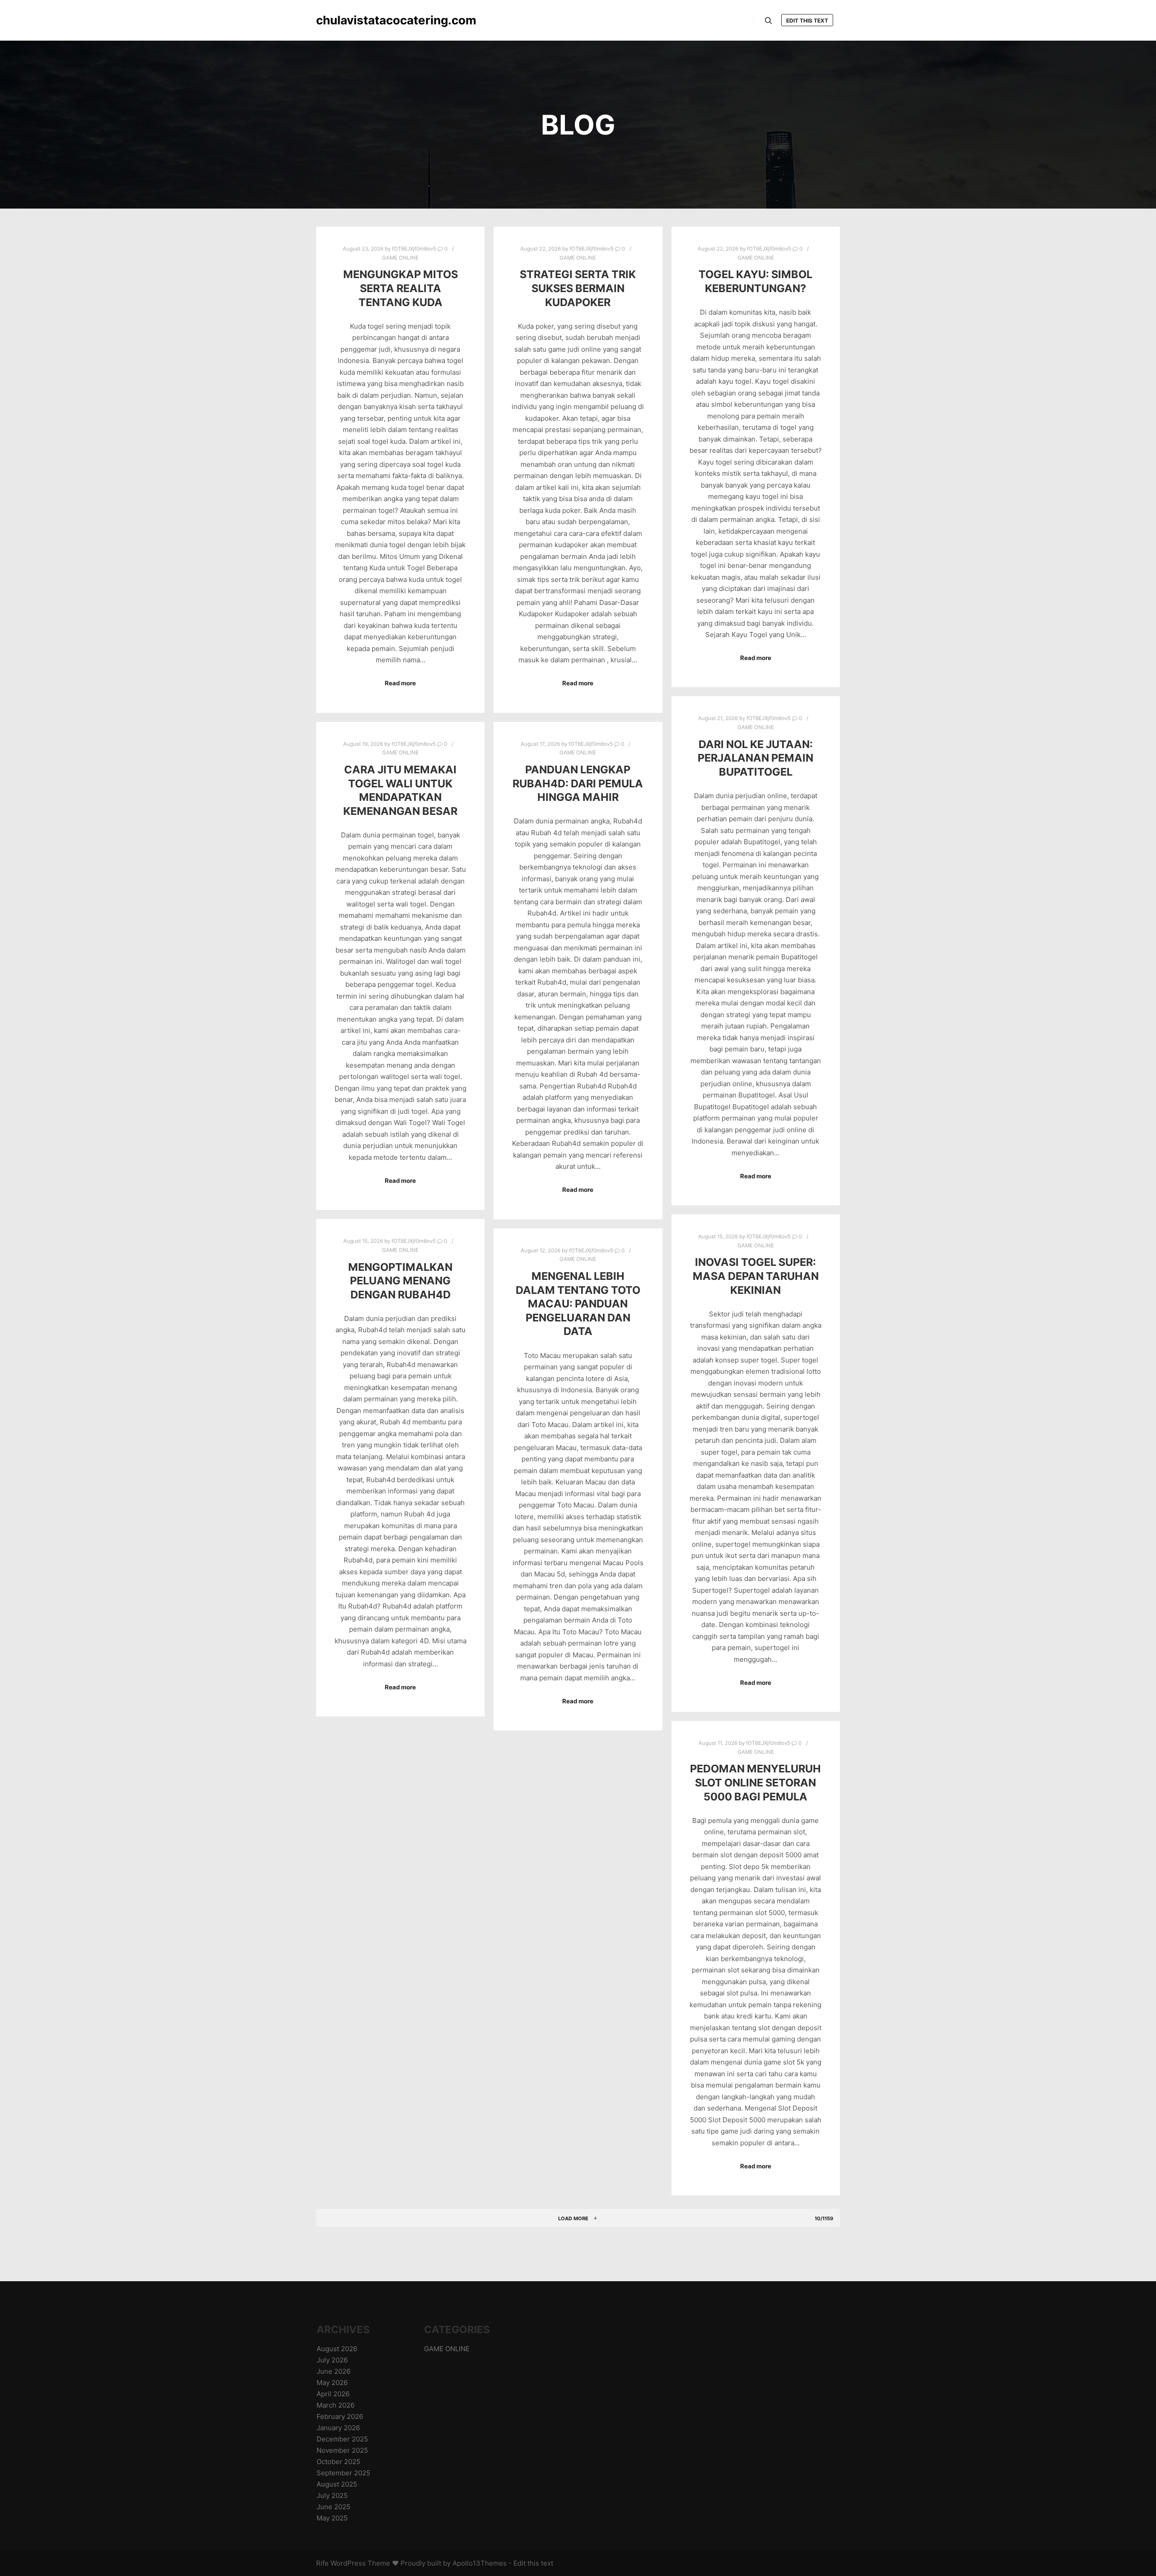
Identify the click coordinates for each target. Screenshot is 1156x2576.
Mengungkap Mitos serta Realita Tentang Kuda (401, 288)
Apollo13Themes (480, 2563)
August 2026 (337, 2349)
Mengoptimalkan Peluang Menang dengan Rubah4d (400, 1281)
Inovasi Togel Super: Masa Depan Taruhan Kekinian (756, 1276)
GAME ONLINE (400, 258)
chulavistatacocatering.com (361, 20)
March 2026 (336, 2405)
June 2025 (333, 2507)
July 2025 (332, 2495)
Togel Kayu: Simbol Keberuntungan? (755, 281)
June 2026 (333, 2371)
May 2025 (332, 2518)
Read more (400, 683)
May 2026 (332, 2383)
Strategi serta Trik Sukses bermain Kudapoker (578, 288)
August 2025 (337, 2484)
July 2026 (332, 2360)
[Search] (769, 21)
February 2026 (340, 2416)
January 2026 (338, 2428)
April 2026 (333, 2394)
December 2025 (342, 2439)
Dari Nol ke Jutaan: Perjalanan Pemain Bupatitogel (755, 758)
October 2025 (338, 2462)
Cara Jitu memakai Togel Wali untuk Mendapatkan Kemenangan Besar (400, 790)
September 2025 (343, 2473)
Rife (322, 2563)
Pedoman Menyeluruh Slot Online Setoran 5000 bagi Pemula (755, 1782)
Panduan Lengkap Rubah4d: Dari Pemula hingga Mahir (578, 783)
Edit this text (807, 21)
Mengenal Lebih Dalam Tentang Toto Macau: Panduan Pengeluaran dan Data (578, 1304)
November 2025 (342, 2450)
